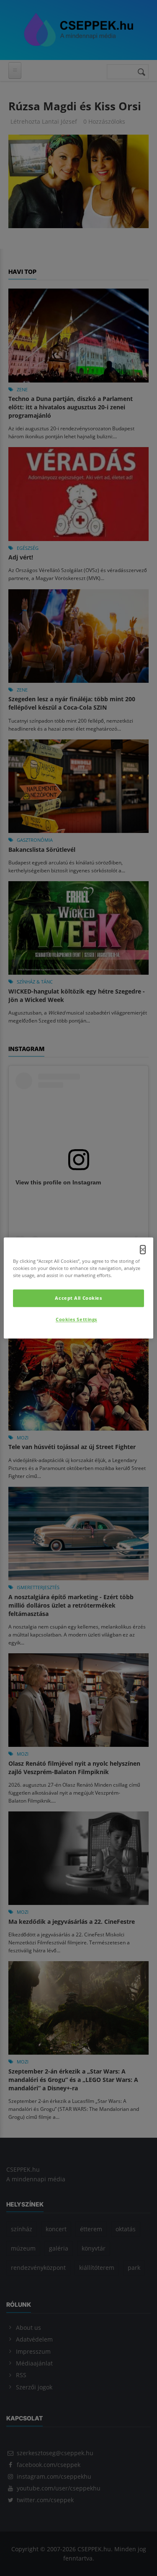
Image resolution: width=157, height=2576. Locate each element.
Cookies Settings (76, 1320)
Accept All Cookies (78, 1298)
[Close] (143, 1249)
